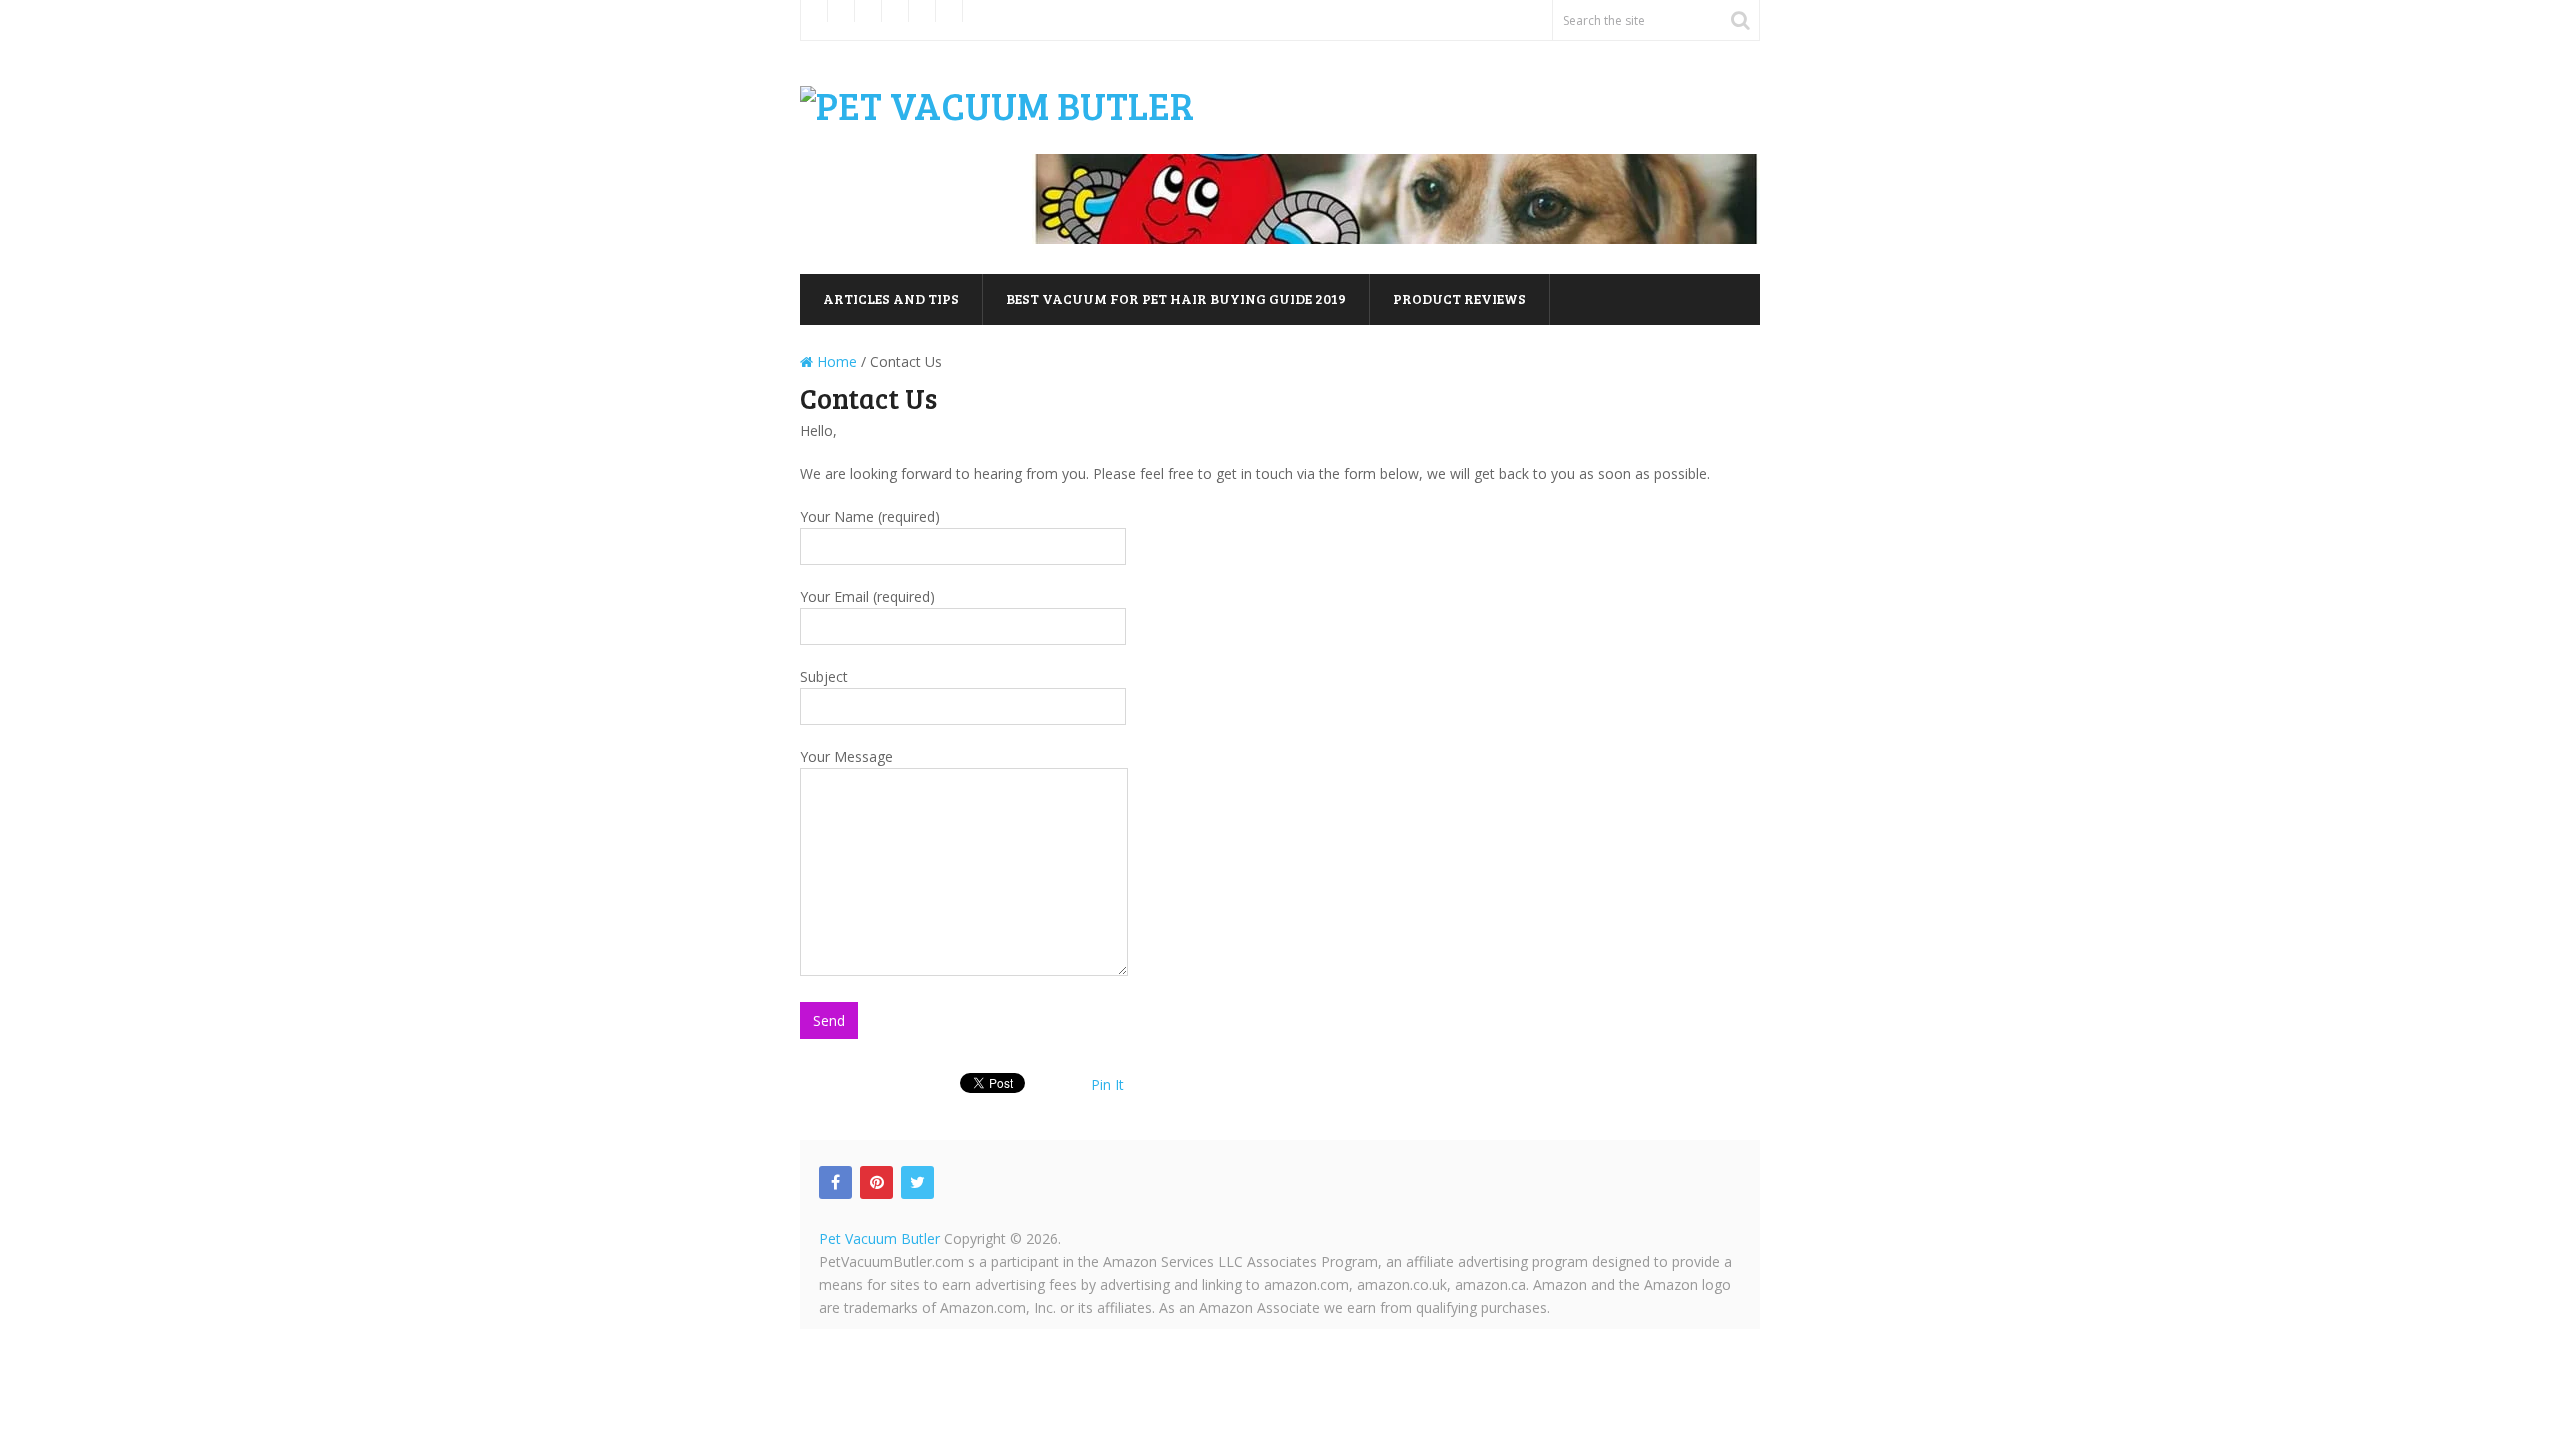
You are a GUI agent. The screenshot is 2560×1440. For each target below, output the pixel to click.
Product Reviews (1459, 298)
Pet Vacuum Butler (879, 1238)
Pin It (1107, 1084)
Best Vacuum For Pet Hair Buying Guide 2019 (1176, 298)
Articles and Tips (891, 298)
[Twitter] (917, 1182)
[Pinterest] (876, 1182)
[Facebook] (835, 1182)
